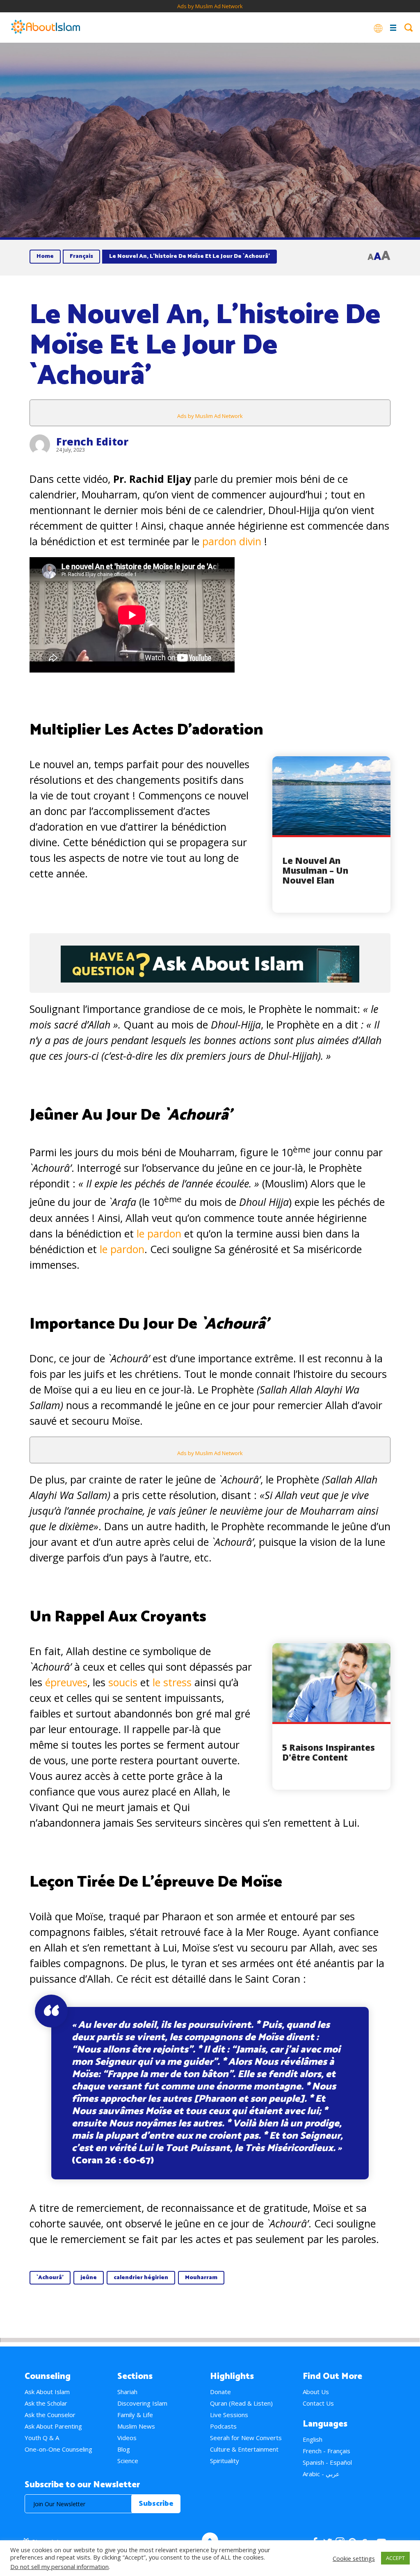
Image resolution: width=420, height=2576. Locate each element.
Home (45, 256)
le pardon (159, 1233)
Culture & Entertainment (244, 2449)
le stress (173, 1682)
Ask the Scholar (46, 2403)
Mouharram (201, 2278)
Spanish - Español (327, 2462)
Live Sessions (229, 2415)
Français (81, 256)
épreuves (66, 1682)
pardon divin (232, 541)
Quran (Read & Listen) (241, 2403)
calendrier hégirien (141, 2278)
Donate (220, 2392)
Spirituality (225, 2461)
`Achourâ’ (50, 2278)
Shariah (127, 2392)
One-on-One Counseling (58, 2449)
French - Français (326, 2451)
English (313, 2439)
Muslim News (136, 2426)
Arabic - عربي (321, 2474)
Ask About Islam (47, 2392)
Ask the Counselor (50, 2415)
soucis (124, 1682)
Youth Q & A (42, 2438)
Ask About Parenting (53, 2426)
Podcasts (223, 2426)
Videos (127, 2438)
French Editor (92, 441)
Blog (124, 2449)
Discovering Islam (142, 2403)
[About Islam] (46, 28)
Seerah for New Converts (246, 2438)
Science (128, 2461)
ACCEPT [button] (395, 2558)
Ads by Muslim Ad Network (210, 6)
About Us (316, 2392)
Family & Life (135, 2415)
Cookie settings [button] (354, 2558)
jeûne (89, 2278)
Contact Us (318, 2403)
